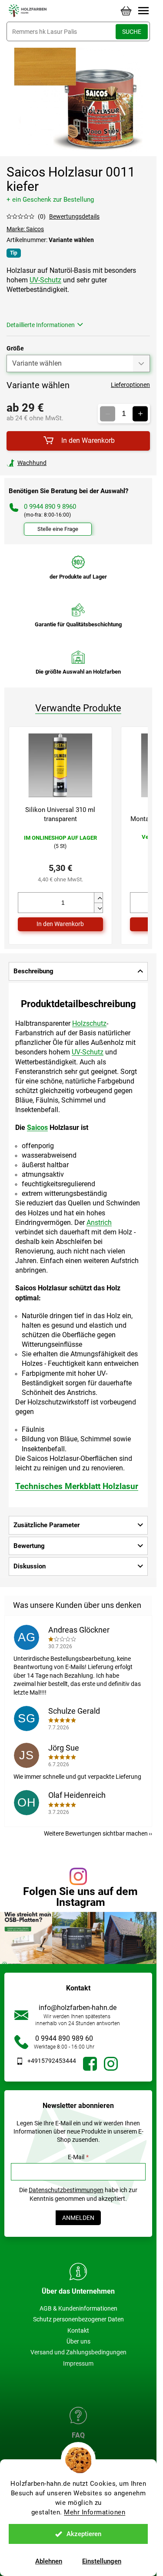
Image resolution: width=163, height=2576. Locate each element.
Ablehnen (49, 2561)
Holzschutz (89, 1023)
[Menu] (143, 11)
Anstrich (99, 1223)
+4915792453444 (52, 2061)
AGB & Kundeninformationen (78, 2308)
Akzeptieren (84, 2534)
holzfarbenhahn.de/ (111, 2064)
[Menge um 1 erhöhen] (140, 414)
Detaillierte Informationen (41, 325)
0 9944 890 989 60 (64, 2038)
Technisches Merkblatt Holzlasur (77, 1486)
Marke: (25, 229)
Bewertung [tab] (29, 1546)
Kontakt (78, 2331)
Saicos (37, 1128)
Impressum (78, 2363)
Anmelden (78, 2218)
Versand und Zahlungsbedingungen (78, 2352)
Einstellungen (102, 2561)
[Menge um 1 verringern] (108, 414)
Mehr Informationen (95, 2512)
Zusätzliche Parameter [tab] (47, 1525)
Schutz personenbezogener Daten (78, 2319)
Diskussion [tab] (30, 1566)
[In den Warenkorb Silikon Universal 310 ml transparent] (60, 924)
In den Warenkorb (88, 440)
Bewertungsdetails (74, 216)
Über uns (78, 2341)
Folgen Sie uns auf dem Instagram (80, 1897)
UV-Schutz (45, 280)
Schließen (67, 463)
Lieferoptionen (130, 385)
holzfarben (90, 2064)
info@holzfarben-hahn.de (78, 2008)
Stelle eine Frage (58, 529)
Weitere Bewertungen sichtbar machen (96, 1833)
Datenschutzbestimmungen (66, 2190)
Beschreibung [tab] (33, 971)
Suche (132, 32)
